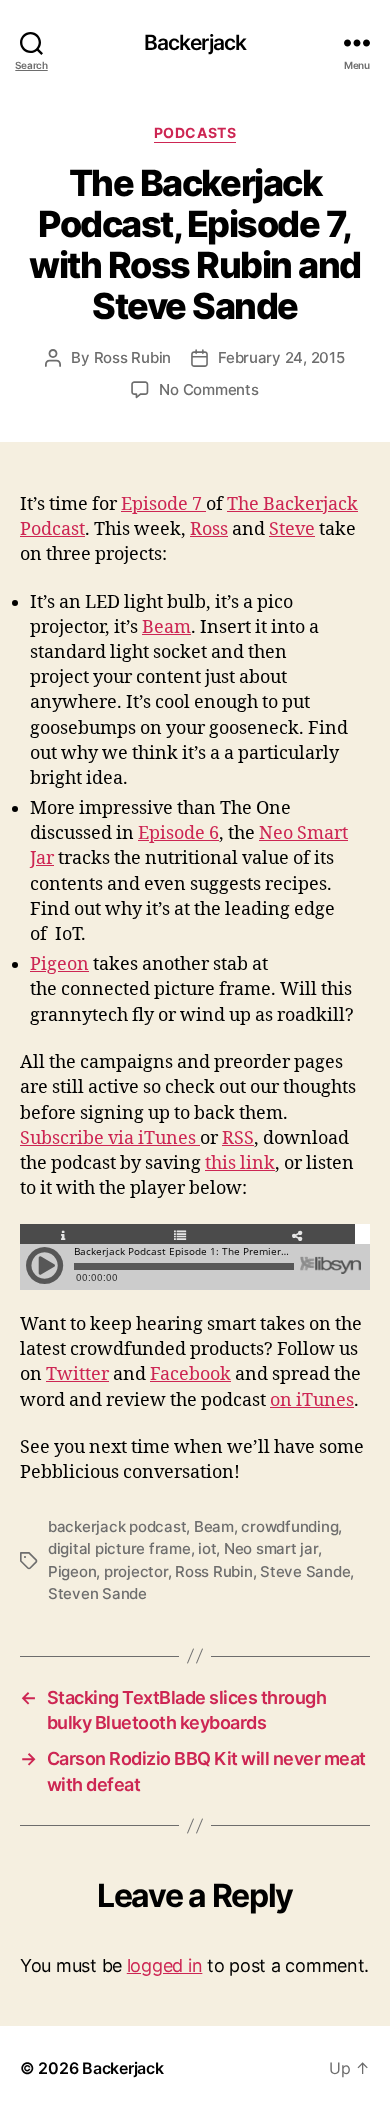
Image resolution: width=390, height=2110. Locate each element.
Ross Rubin (132, 357)
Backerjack (195, 42)
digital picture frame (119, 1548)
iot (207, 1548)
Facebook (190, 1374)
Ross (209, 529)
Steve (292, 529)
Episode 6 (178, 833)
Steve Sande (305, 1571)
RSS (238, 1138)
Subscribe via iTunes (110, 1138)
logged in (165, 1965)
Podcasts (195, 132)
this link (240, 1163)
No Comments (208, 389)
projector (136, 1571)
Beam (166, 627)
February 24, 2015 (281, 357)
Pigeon (59, 964)
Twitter (77, 1374)
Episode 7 (163, 504)
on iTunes (312, 1400)
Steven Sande (97, 1593)
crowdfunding (289, 1526)
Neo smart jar (271, 1548)
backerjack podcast (117, 1526)
